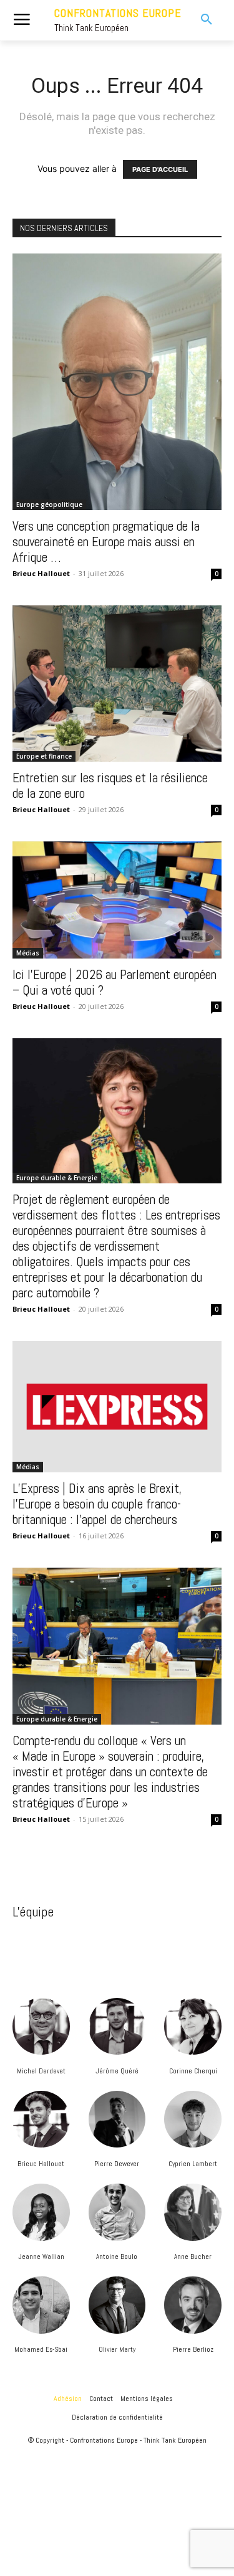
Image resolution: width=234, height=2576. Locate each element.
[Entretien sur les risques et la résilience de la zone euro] (117, 684)
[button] (201, 20)
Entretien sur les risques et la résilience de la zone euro (110, 785)
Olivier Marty (117, 2349)
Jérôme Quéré (117, 2071)
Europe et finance (44, 756)
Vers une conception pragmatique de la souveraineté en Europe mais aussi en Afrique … (106, 542)
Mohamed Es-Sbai (41, 2349)
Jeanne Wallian (41, 2256)
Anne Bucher (193, 2256)
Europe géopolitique (49, 504)
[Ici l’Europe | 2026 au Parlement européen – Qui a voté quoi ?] (117, 900)
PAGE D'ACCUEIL (160, 169)
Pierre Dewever (117, 2164)
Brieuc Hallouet (41, 2164)
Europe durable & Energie (57, 1178)
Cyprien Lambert (193, 2164)
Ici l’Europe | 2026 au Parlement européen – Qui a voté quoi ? (115, 982)
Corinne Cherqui (193, 2071)
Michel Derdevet (41, 2071)
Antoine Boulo (117, 2256)
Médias (28, 953)
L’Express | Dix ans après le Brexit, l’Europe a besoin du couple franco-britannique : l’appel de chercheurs (97, 1504)
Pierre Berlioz (193, 2349)
